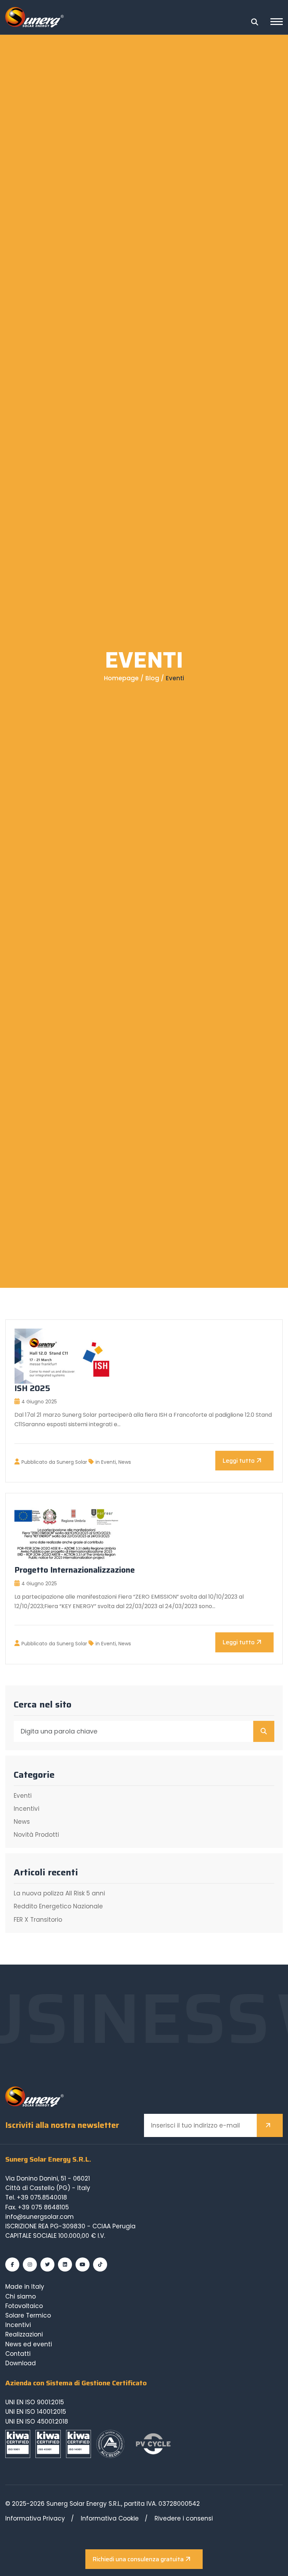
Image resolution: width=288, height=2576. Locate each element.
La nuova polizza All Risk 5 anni (59, 1893)
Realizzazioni (24, 2334)
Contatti (18, 2354)
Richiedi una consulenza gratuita (138, 2559)
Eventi (109, 1462)
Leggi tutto (238, 1461)
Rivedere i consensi (184, 2518)
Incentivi (27, 1809)
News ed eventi (29, 2344)
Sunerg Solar (73, 1462)
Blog (152, 678)
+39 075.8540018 (42, 2197)
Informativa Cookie (110, 2518)
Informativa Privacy (35, 2518)
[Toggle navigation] (277, 22)
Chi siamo (21, 2296)
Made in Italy (25, 2287)
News (125, 1462)
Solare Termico (28, 2315)
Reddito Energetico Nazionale (58, 1906)
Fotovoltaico (24, 2306)
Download (21, 2363)
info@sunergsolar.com (40, 2217)
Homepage (121, 678)
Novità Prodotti (36, 1835)
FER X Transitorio (38, 1920)
